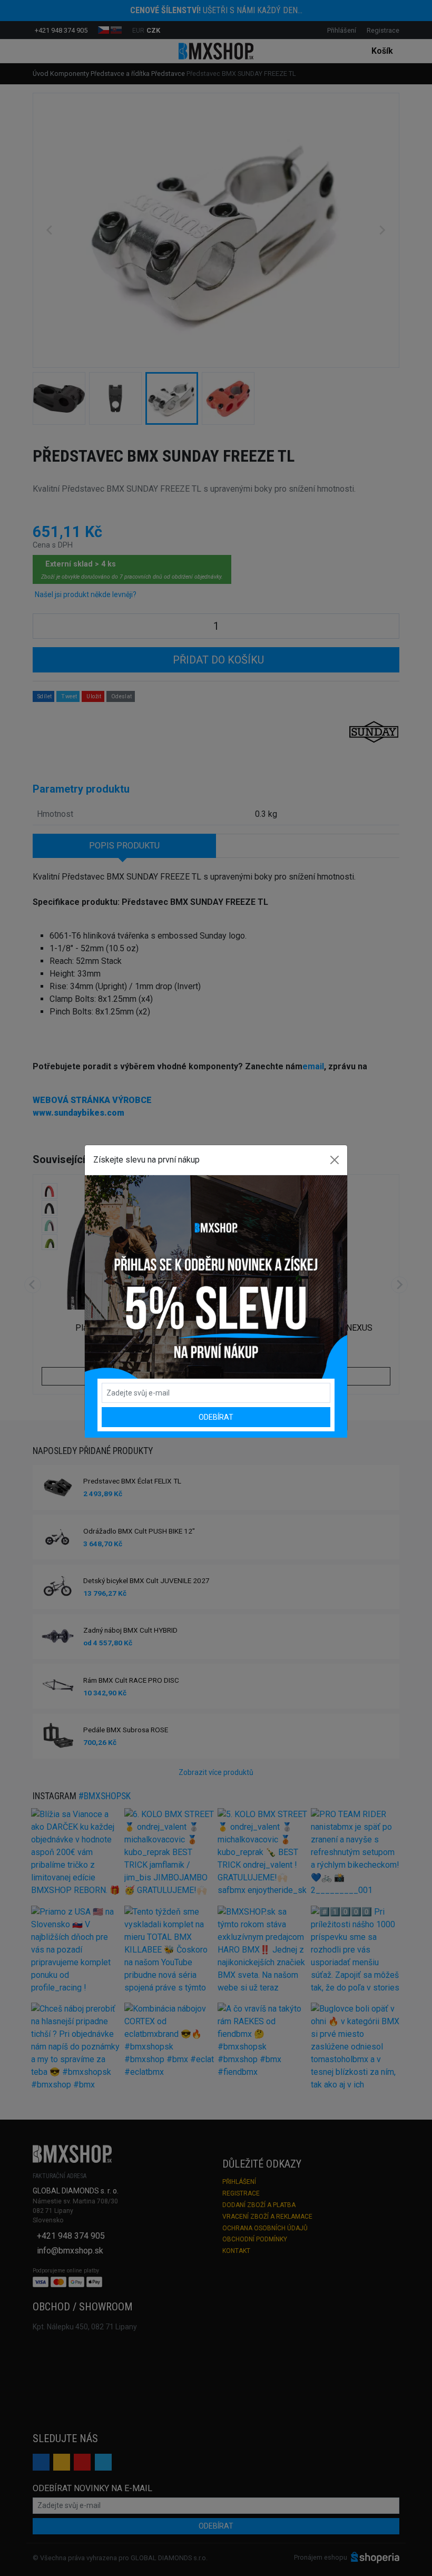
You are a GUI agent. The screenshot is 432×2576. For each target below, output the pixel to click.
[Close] (335, 1160)
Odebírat (216, 1417)
